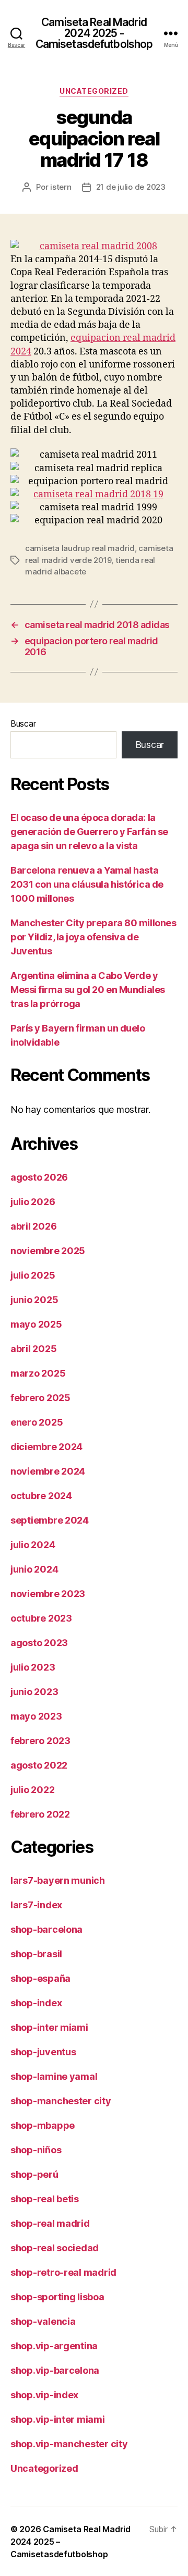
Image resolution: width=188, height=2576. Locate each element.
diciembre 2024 (46, 1447)
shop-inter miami (49, 2027)
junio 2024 (34, 1569)
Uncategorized (94, 91)
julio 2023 (33, 1667)
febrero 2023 (40, 1741)
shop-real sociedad (55, 2248)
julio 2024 (33, 1545)
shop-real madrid (50, 2223)
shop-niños (36, 2150)
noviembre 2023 (48, 1594)
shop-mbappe (43, 2125)
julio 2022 (32, 1790)
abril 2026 (33, 1226)
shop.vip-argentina (54, 2346)
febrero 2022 (40, 1814)
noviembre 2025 (48, 1251)
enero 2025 (37, 1422)
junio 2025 (34, 1300)
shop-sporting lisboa (57, 2297)
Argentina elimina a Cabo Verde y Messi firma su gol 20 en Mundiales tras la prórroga (88, 990)
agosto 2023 (39, 1643)
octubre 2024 (41, 1496)
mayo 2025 (36, 1324)
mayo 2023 (36, 1716)
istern (61, 187)
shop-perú (34, 2174)
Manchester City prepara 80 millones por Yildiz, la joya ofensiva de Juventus (93, 937)
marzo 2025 (38, 1373)
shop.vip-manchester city (69, 2444)
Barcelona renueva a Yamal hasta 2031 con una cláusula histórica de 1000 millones (87, 884)
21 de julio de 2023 (131, 187)
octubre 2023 (41, 1618)
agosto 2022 (39, 1765)
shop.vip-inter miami (58, 2419)
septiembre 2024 (50, 1520)
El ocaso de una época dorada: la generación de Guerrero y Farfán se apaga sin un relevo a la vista (89, 832)
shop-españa (40, 1978)
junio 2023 (34, 1692)
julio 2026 (33, 1202)
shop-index (36, 2003)
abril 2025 (33, 1349)
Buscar (23, 723)
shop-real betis (45, 2199)
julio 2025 (33, 1275)
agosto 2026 (39, 1177)
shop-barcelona (46, 1929)
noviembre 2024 (48, 1471)
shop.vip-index (44, 2395)
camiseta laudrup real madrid (80, 548)
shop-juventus (43, 2052)
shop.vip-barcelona (55, 2370)
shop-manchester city (61, 2101)
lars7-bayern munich (58, 1880)
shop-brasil (36, 1954)
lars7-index (36, 1905)
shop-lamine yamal (54, 2076)
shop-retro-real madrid (63, 2272)
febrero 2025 (40, 1398)
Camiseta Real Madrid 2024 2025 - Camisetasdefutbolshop (94, 33)
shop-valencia (43, 2321)
